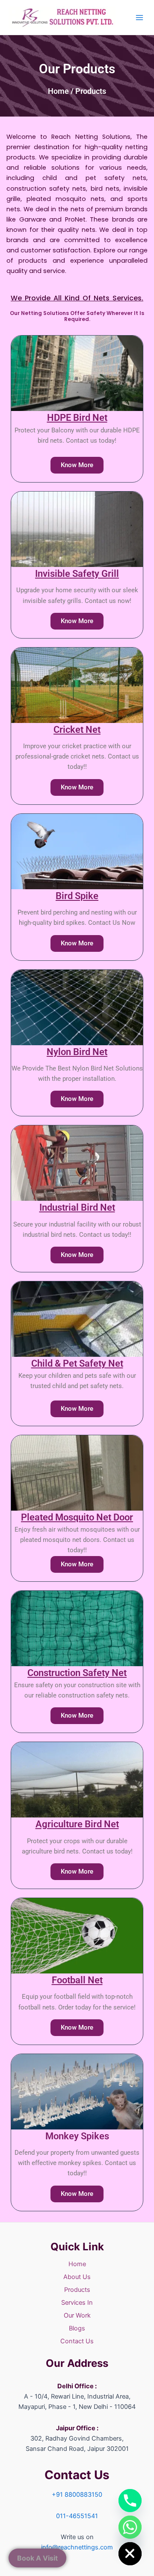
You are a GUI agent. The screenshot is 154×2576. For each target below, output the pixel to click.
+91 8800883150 (77, 2495)
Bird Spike (77, 896)
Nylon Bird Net (77, 1052)
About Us (77, 2277)
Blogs (77, 2328)
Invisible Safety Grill (77, 574)
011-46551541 (77, 2516)
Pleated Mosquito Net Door (77, 1517)
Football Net (77, 1980)
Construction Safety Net (77, 1673)
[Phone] (130, 2501)
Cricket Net (77, 730)
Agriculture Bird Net (77, 1824)
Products (77, 2290)
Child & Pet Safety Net (77, 1363)
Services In (77, 2303)
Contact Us (77, 2341)
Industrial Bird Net (77, 1207)
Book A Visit (37, 2558)
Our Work (77, 2315)
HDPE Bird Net (77, 418)
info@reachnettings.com (77, 2547)
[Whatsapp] (130, 2527)
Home (58, 91)
